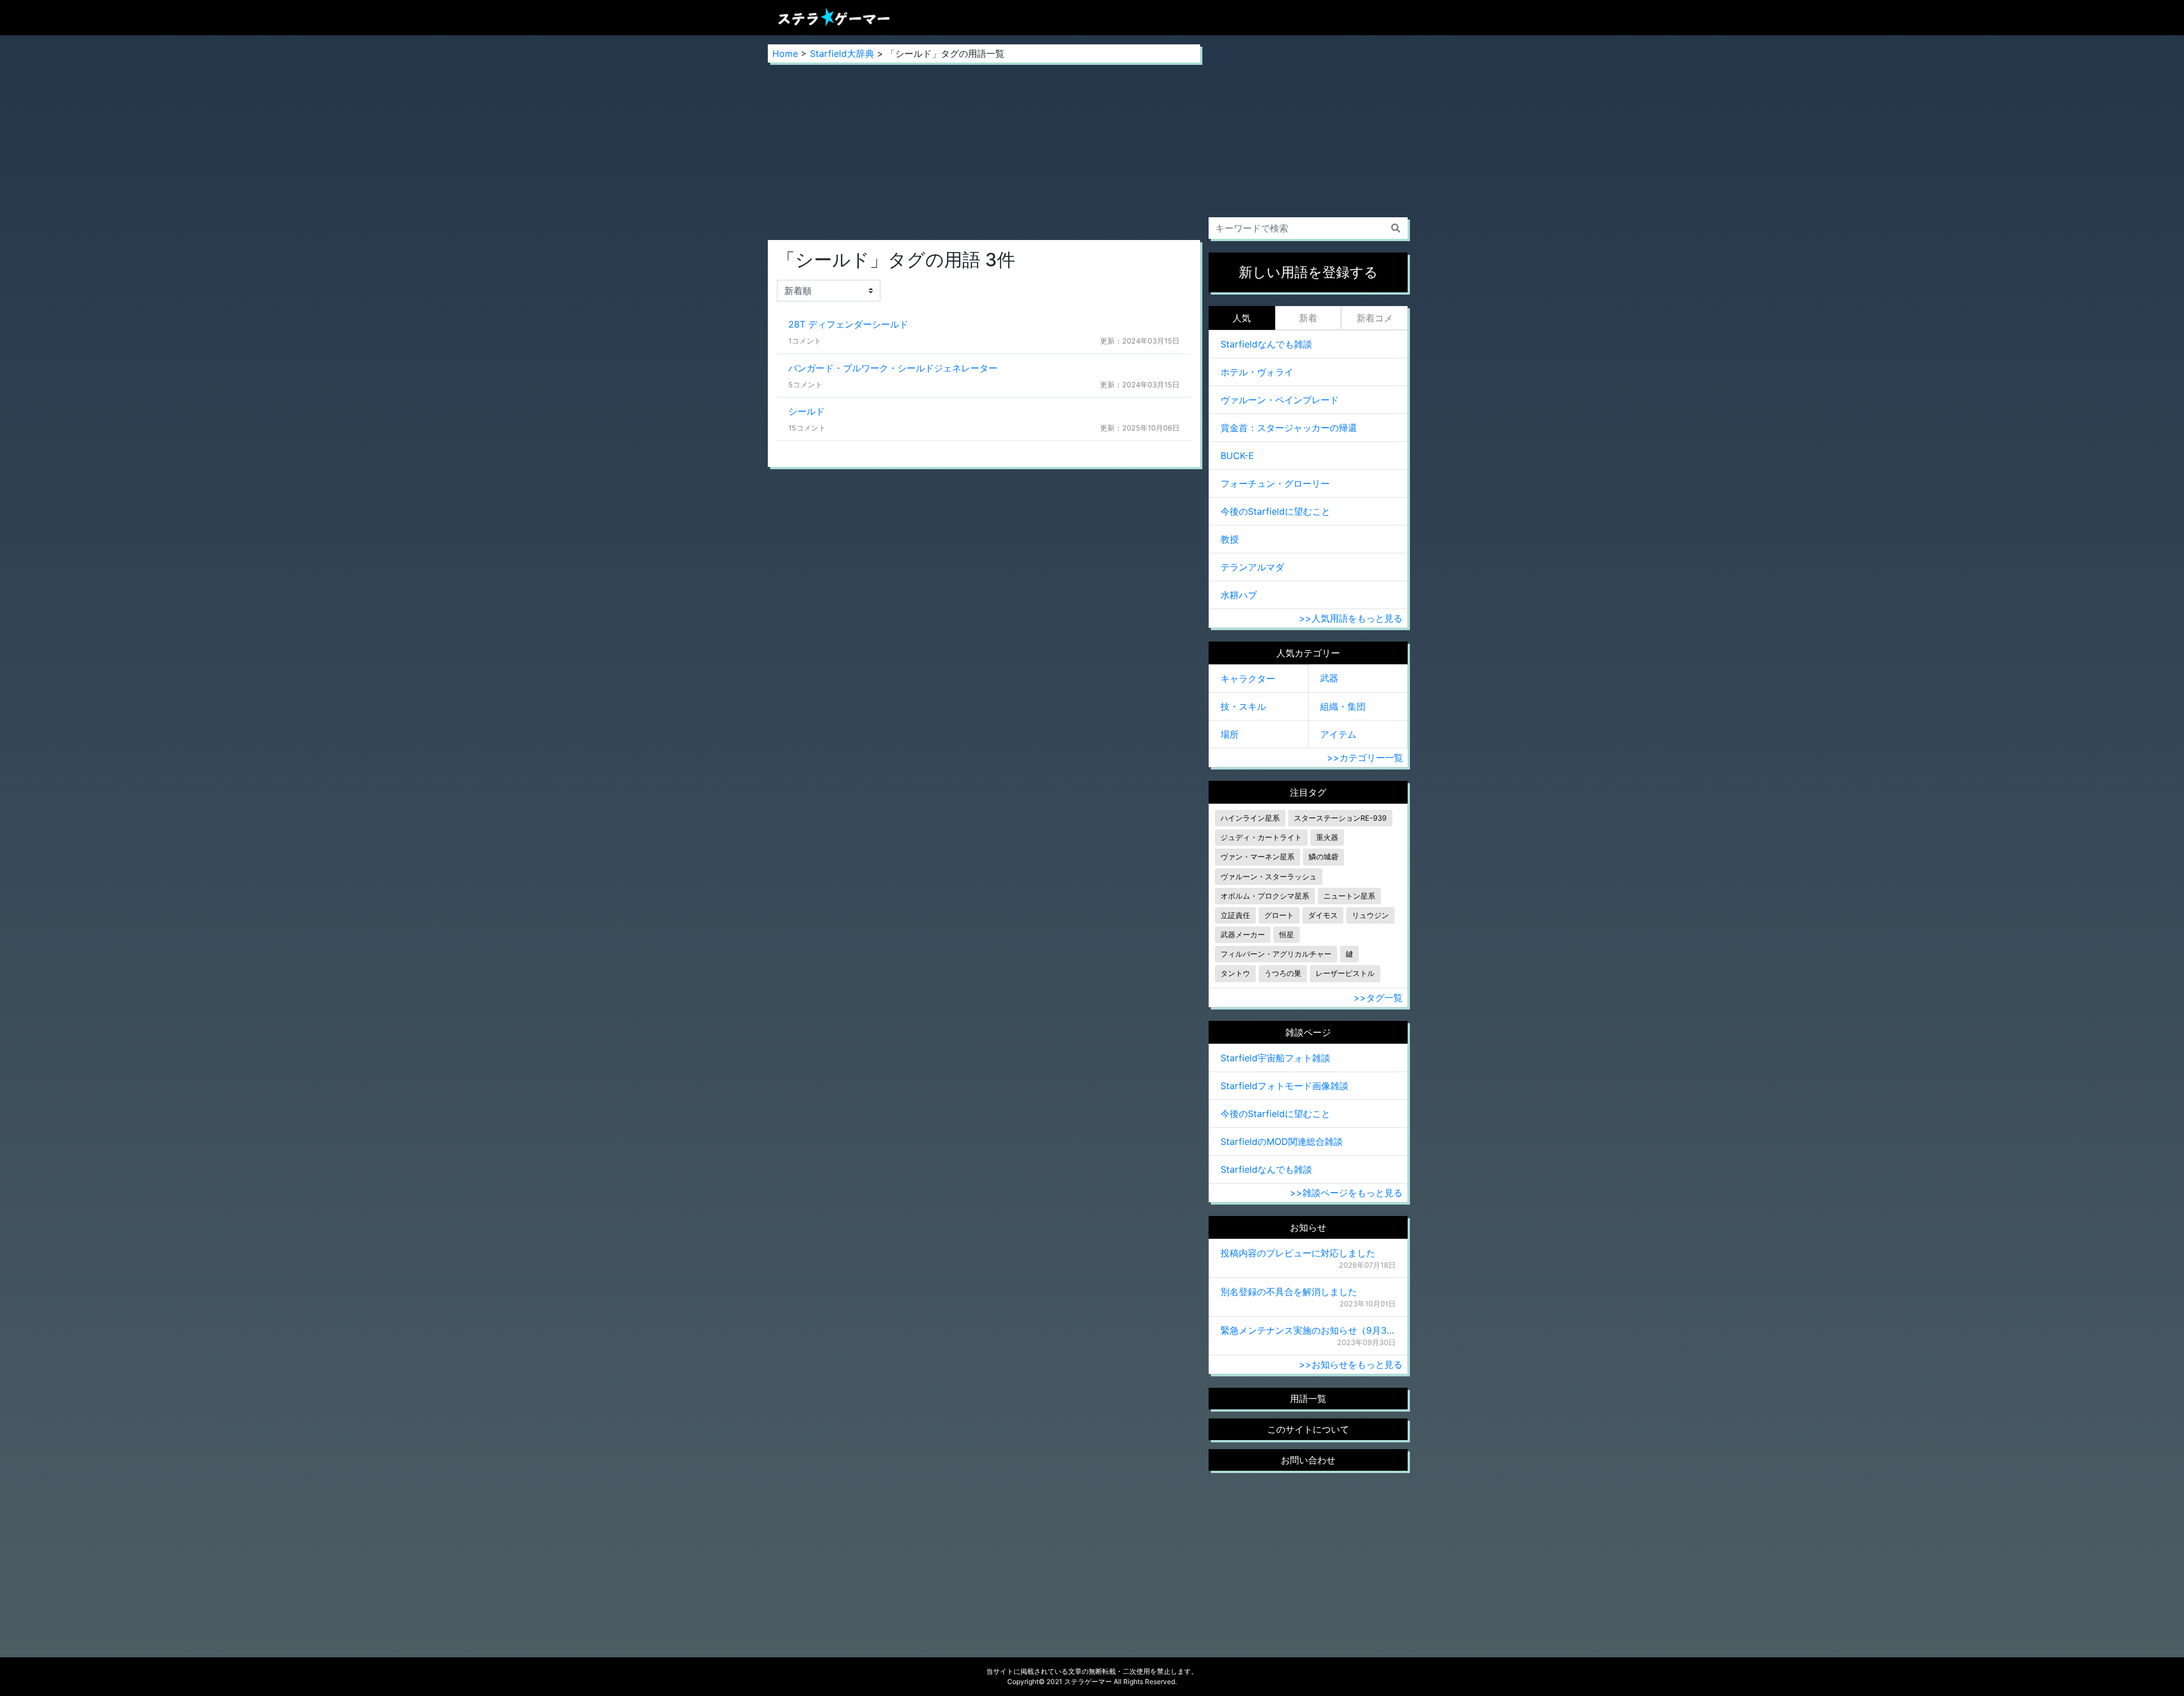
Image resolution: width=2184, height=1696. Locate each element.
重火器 (1327, 837)
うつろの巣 (1283, 973)
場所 (1230, 734)
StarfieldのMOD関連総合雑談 (1282, 1141)
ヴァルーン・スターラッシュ (1269, 877)
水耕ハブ (1239, 595)
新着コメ (1375, 318)
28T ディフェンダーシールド (848, 324)
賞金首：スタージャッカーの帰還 (1289, 428)
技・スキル (1243, 706)
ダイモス (1323, 915)
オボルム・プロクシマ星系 (1265, 896)
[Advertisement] (984, 151)
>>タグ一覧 (1378, 998)
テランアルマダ (1252, 567)
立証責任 (1235, 915)
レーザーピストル (1345, 973)
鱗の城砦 (1323, 857)
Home (785, 53)
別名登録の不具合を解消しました (1289, 1292)
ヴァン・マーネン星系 (1258, 857)
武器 (1329, 678)
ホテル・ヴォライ (1257, 372)
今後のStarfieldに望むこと (1275, 511)
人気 (1242, 318)
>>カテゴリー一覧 (1365, 758)
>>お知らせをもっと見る (1351, 1364)
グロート (1279, 915)
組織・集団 (1343, 706)
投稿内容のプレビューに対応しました (1298, 1253)
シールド (806, 411)
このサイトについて (1308, 1429)
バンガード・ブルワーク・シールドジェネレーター (893, 368)
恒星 (1287, 935)
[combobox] (1308, 228)
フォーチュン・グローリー (1275, 483)
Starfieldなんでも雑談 (1266, 344)
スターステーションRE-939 (1340, 818)
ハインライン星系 (1250, 818)
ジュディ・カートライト (1261, 837)
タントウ (1235, 973)
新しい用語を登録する (1308, 272)
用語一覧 (1308, 1399)
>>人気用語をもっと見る (1351, 618)
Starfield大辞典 (842, 53)
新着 (1308, 318)
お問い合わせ (1308, 1460)
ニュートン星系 (1349, 896)
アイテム (1338, 734)
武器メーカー (1243, 935)
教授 (1230, 539)
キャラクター (1248, 679)
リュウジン (1370, 915)
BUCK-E (1237, 456)
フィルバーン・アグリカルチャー (1276, 954)
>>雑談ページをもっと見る (1346, 1193)
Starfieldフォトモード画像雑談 (1285, 1086)
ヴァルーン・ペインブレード (1280, 400)
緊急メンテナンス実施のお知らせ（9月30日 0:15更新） (1308, 1330)
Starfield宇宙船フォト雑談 (1275, 1058)
